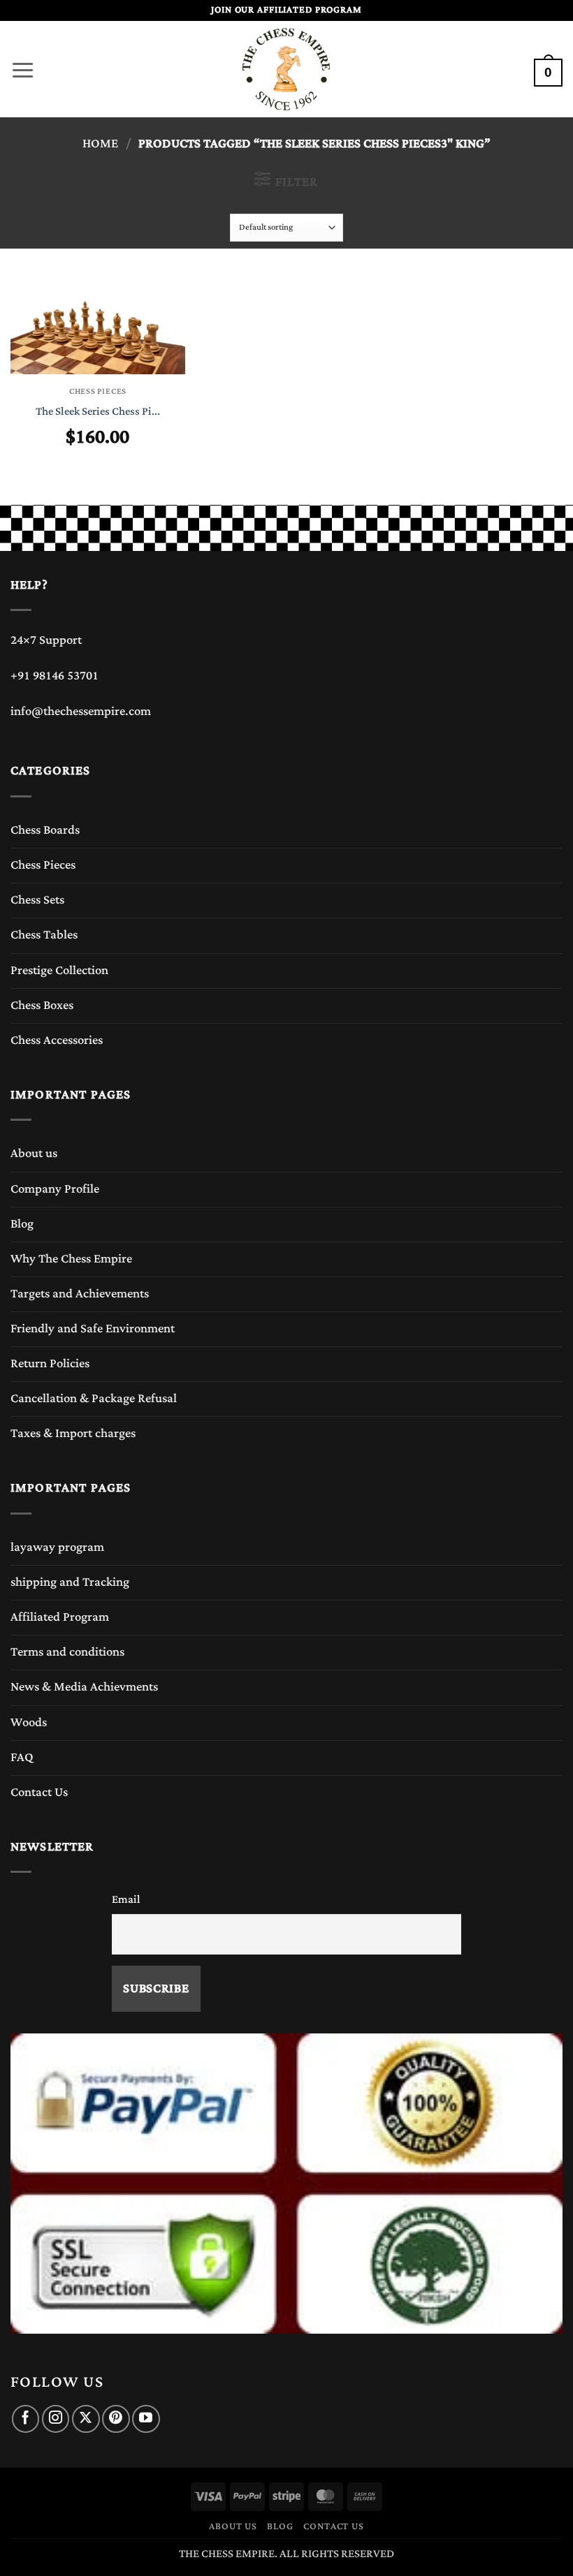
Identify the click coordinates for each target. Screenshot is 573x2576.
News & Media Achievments (84, 1687)
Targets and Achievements (80, 1294)
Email (126, 1899)
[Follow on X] (86, 2419)
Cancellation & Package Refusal (94, 1399)
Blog (22, 1224)
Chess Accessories (57, 1040)
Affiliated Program (60, 1617)
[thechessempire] (286, 69)
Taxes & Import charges (73, 1434)
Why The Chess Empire (71, 1259)
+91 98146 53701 (55, 676)
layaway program (57, 1547)
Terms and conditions (67, 1652)
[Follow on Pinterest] (116, 2419)
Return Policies (50, 1364)
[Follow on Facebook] (26, 2419)
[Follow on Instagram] (56, 2419)
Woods (29, 1723)
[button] (23, 66)
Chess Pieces (43, 865)
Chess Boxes (42, 1006)
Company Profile (55, 1189)
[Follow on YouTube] (146, 2419)
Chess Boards (45, 830)
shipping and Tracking (70, 1582)
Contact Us (39, 1793)
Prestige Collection (59, 971)
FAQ (22, 1758)
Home (100, 144)
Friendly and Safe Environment (93, 1329)
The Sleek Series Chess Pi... (98, 412)
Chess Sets (37, 900)
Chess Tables (44, 935)
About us (34, 1154)
